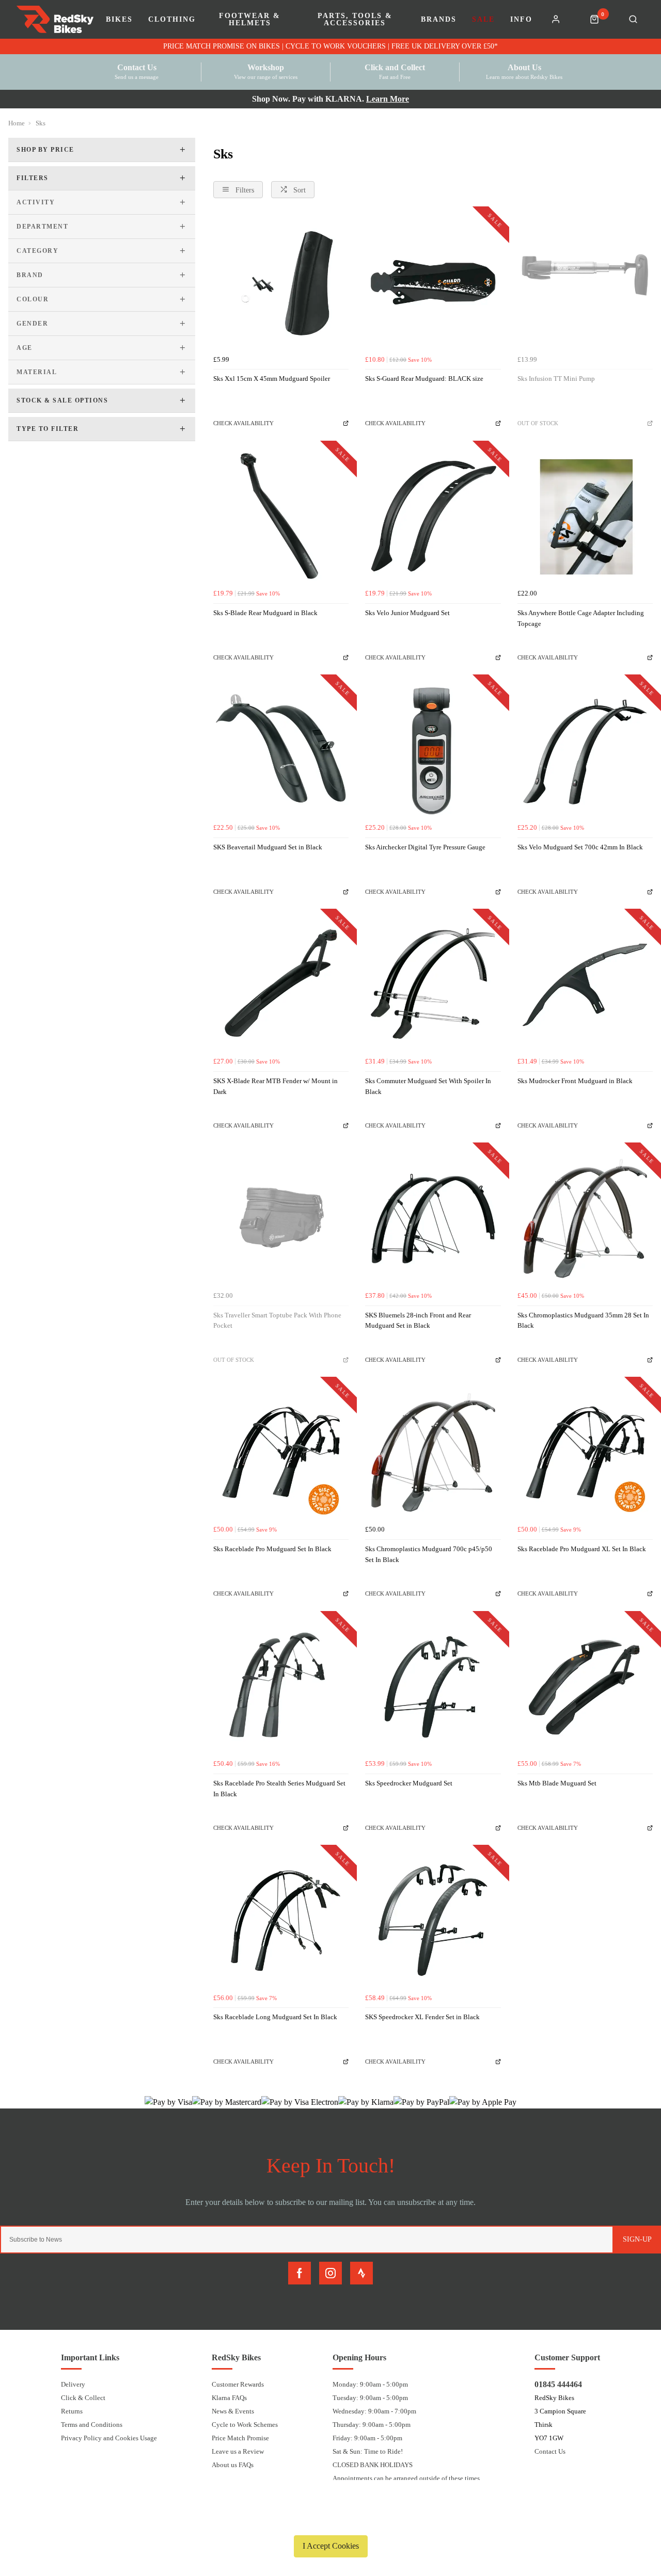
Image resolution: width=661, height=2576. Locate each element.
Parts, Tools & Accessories (355, 20)
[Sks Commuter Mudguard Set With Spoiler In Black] (433, 985)
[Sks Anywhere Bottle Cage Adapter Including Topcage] (585, 517)
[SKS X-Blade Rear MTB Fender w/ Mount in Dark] (281, 985)
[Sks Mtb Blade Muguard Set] (585, 1687)
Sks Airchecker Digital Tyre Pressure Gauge (425, 847)
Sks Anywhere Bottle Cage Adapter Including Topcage (581, 618)
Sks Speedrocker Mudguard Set (409, 1783)
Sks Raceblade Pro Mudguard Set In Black (272, 1549)
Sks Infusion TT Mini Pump (556, 379)
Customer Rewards (238, 2384)
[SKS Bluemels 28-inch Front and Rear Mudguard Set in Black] (433, 1218)
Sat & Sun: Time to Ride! (368, 2451)
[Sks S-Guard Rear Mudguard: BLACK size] (433, 282)
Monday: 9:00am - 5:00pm (370, 2384)
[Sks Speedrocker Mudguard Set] (433, 1687)
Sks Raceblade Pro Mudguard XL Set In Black (582, 1549)
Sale (483, 20)
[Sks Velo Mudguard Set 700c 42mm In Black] (585, 750)
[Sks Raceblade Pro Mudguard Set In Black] (281, 1453)
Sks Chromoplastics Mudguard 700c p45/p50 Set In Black (429, 1554)
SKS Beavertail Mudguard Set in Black (268, 847)
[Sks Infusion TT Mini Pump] (585, 282)
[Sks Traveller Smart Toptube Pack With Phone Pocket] (281, 1218)
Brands (439, 20)
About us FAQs (233, 2465)
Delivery (73, 2384)
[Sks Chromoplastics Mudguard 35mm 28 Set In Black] (585, 1218)
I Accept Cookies (331, 2546)
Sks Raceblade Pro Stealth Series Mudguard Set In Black (279, 1789)
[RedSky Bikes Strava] (361, 2273)
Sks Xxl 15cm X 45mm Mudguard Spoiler (272, 379)
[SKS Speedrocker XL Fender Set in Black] (433, 1921)
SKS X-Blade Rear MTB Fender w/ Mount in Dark (276, 1086)
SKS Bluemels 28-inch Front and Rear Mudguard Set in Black (418, 1321)
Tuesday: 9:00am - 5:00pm (370, 2398)
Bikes (119, 20)
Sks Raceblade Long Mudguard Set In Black (275, 2017)
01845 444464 (558, 2384)
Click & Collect (83, 2398)
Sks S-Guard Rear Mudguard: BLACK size (424, 379)
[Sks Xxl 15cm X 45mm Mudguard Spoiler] (281, 282)
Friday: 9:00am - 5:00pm (367, 2438)
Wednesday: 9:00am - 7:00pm (374, 2411)
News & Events (233, 2411)
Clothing (172, 20)
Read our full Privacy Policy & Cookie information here (330, 2522)
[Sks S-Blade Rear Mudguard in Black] (281, 517)
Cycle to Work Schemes (245, 2425)
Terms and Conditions (92, 2425)
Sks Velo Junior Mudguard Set (407, 613)
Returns (72, 2411)
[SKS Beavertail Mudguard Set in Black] (281, 750)
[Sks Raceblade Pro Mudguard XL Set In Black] (585, 1453)
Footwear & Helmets (250, 20)
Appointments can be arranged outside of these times (406, 2478)
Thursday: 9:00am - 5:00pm (372, 2425)
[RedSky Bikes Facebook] (300, 2273)
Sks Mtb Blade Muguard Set (557, 1783)
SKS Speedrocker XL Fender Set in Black (422, 2017)
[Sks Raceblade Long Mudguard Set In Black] (281, 1921)
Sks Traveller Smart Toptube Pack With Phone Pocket (277, 1321)
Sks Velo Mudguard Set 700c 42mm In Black (580, 847)
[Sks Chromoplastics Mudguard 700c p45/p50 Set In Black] (433, 1453)
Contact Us (550, 2451)
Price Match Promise (240, 2438)
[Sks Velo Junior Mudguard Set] (433, 517)
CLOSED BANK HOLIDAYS (373, 2465)
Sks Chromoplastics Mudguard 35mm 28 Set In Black (583, 1321)
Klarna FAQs (229, 2398)
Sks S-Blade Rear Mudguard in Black (265, 613)
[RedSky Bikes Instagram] (330, 2273)
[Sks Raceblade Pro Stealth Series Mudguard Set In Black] (281, 1687)
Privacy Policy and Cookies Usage (109, 2438)
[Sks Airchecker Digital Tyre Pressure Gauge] (433, 750)
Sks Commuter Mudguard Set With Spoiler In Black (428, 1086)
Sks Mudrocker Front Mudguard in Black (575, 1081)
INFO (521, 20)
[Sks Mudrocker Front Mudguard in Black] (585, 985)
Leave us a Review (238, 2451)
